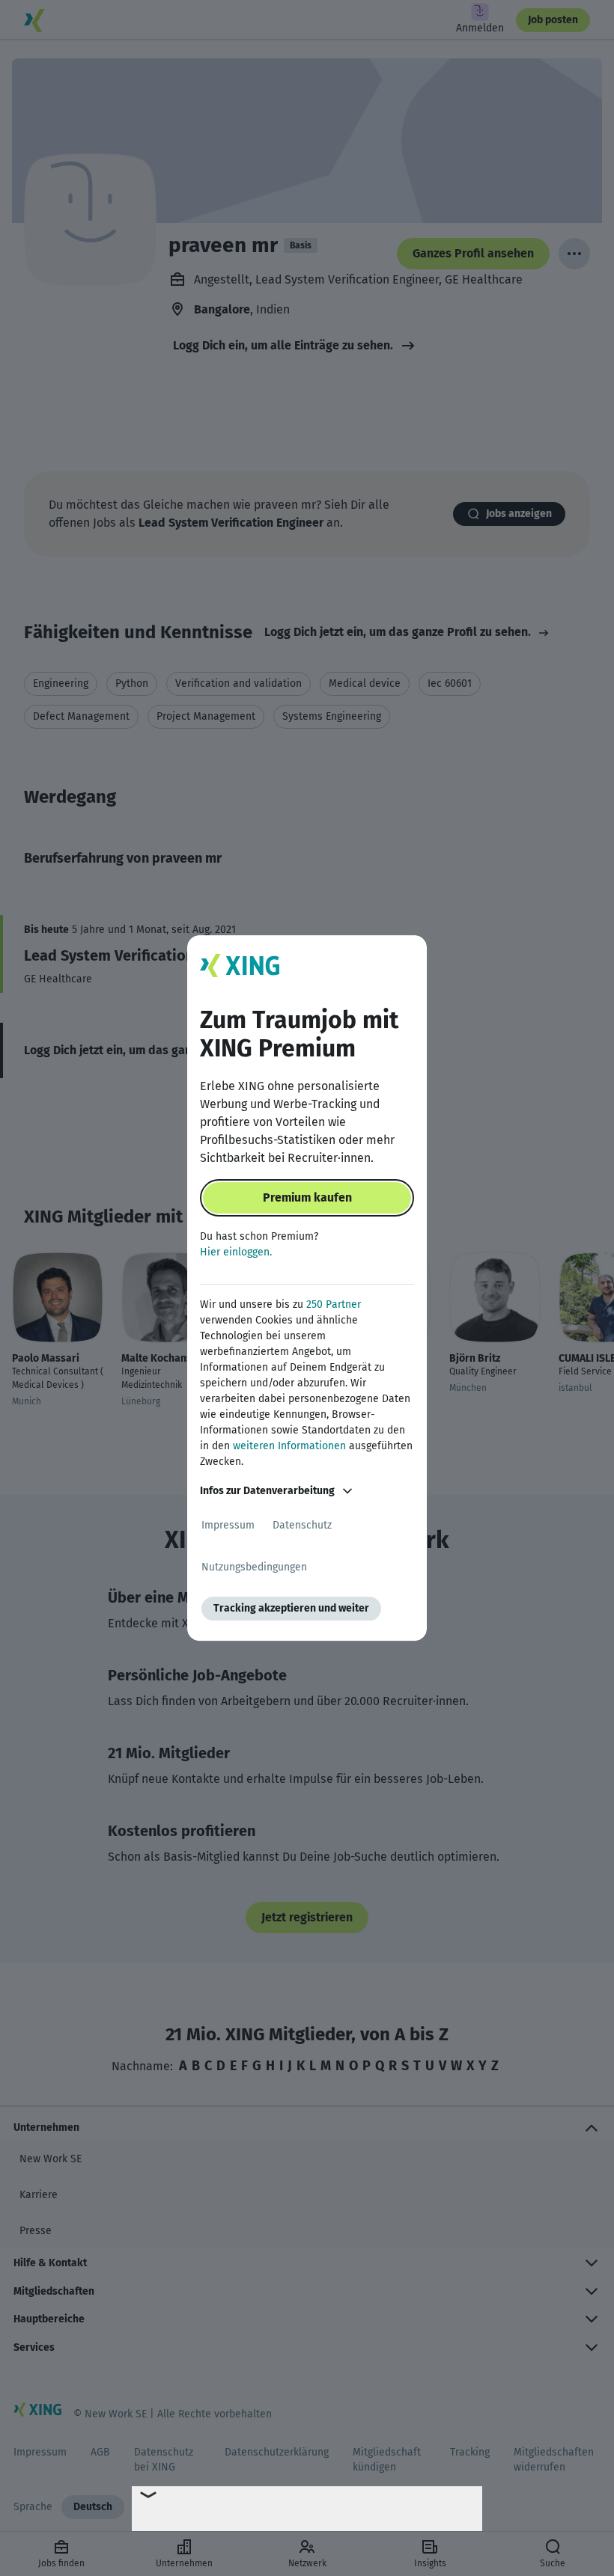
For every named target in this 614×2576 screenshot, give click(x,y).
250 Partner (334, 1304)
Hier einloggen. (236, 1252)
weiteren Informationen (289, 1446)
